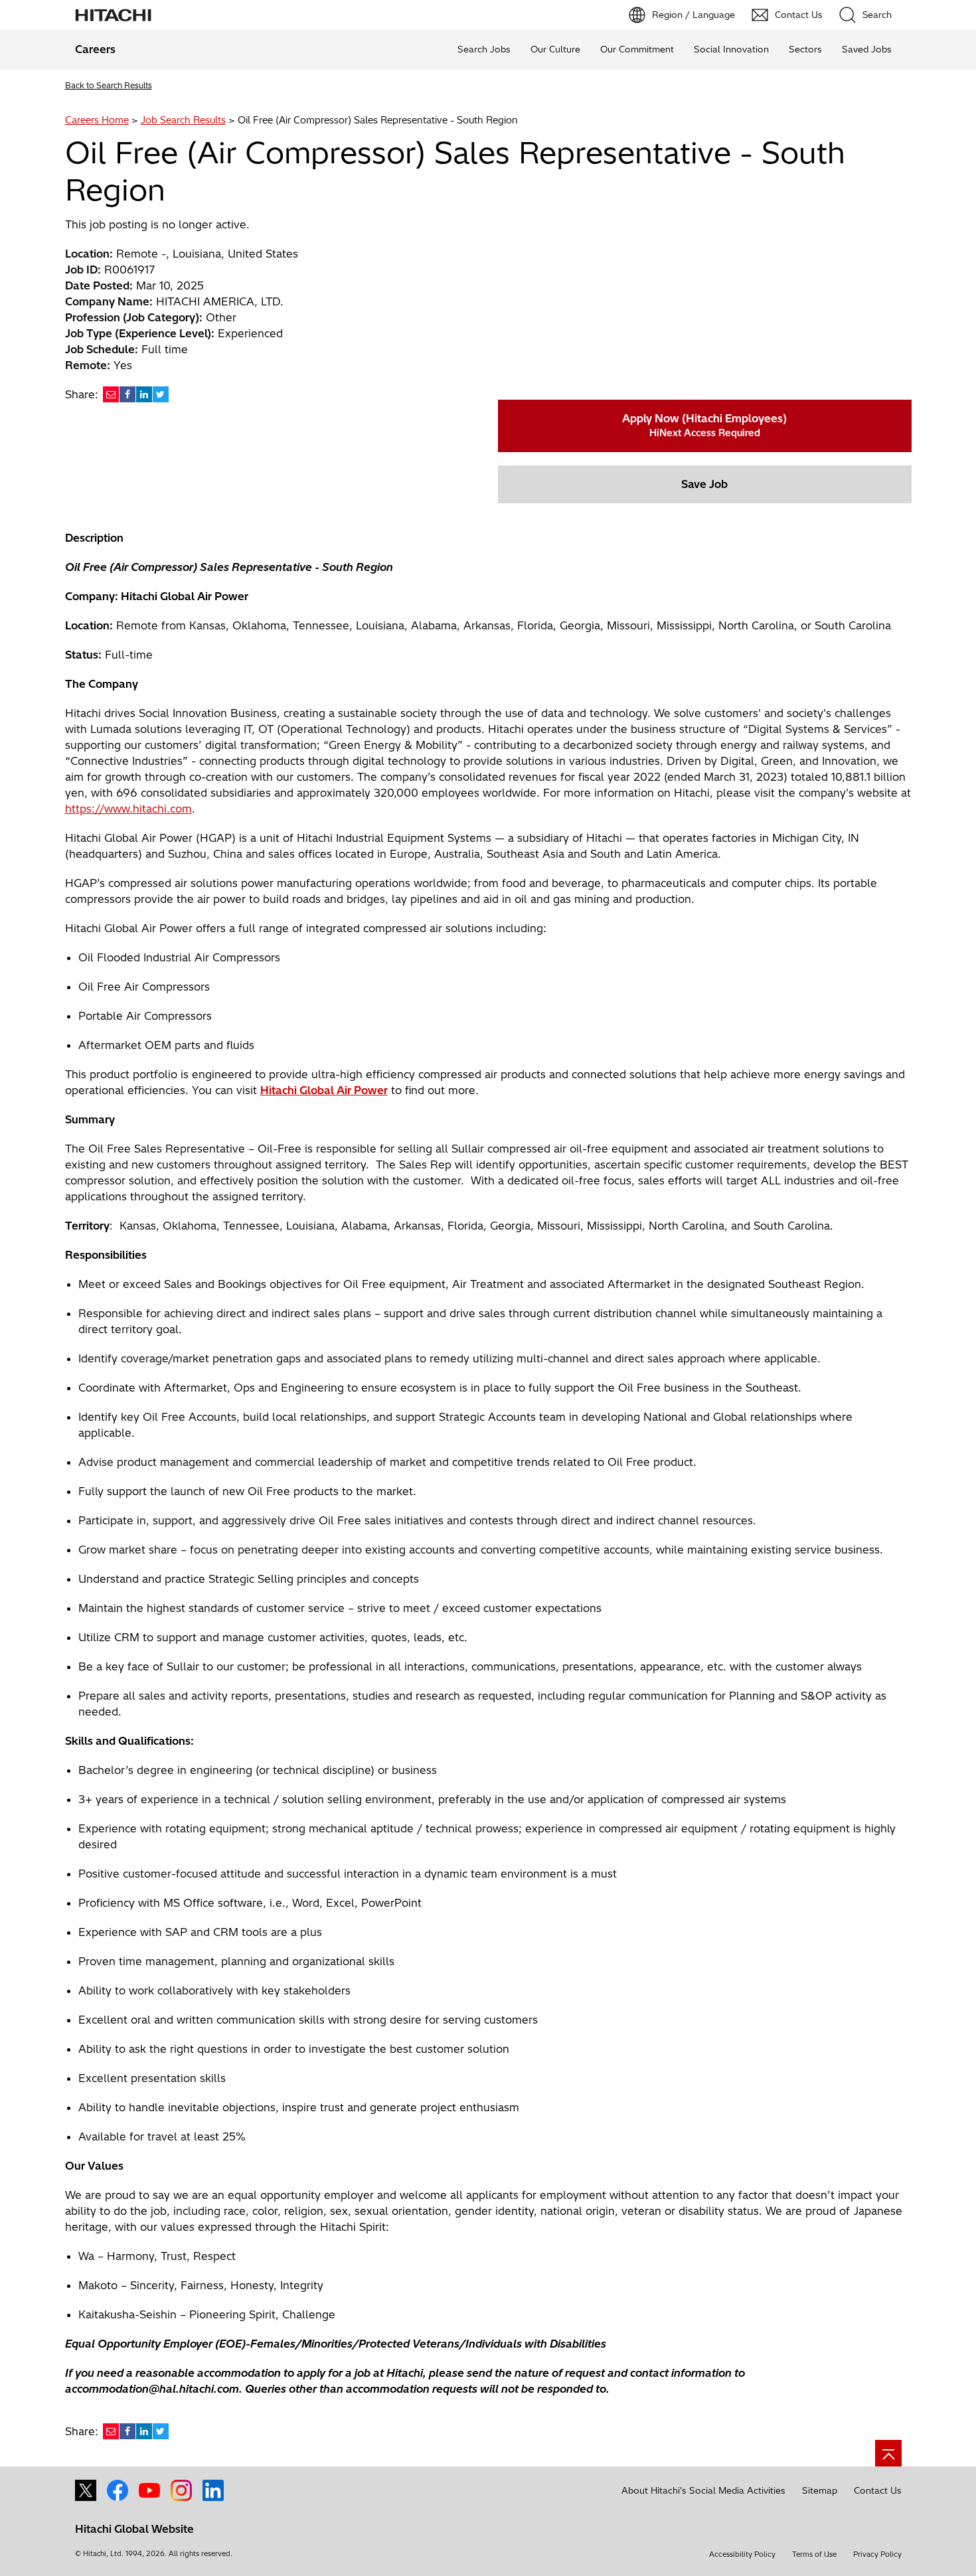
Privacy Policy (877, 2554)
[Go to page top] (888, 2453)
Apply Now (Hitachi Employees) (704, 425)
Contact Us (878, 2490)
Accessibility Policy (742, 2554)
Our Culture (555, 49)
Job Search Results (183, 120)
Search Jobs (484, 49)
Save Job (704, 484)
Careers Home (97, 120)
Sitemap (820, 2490)
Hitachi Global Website (134, 2529)
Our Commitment (637, 49)
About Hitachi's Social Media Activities (703, 2490)
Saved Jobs (867, 49)
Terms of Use (814, 2554)
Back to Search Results (109, 85)
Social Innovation (731, 49)
